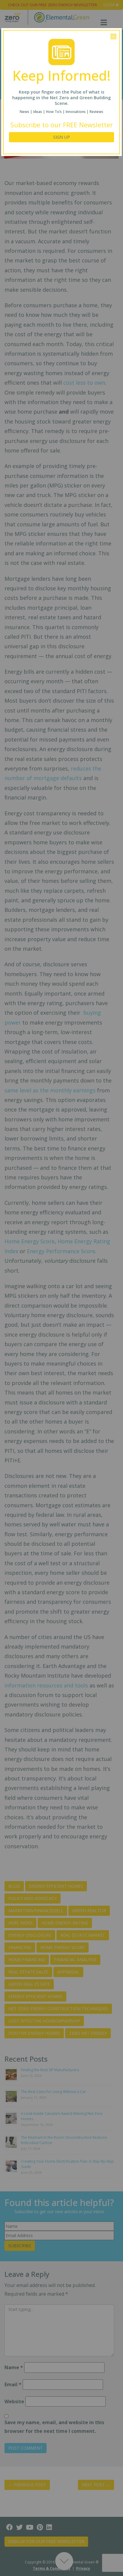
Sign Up (61, 137)
